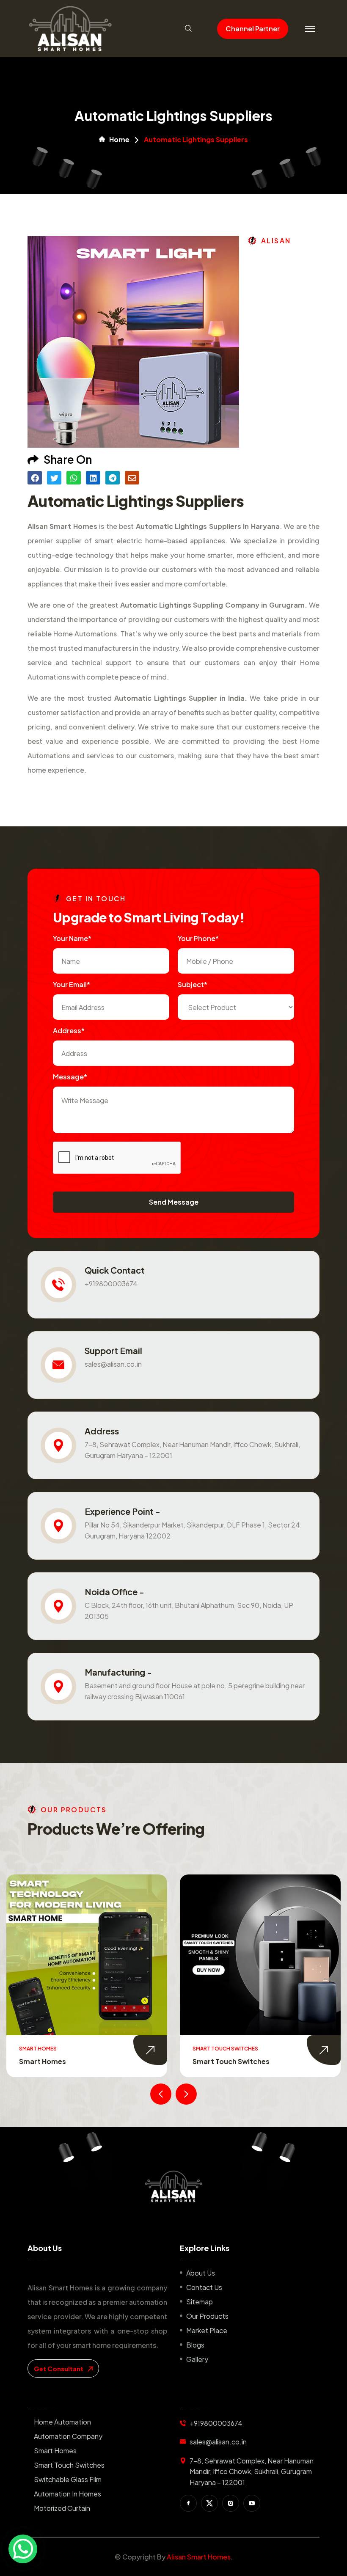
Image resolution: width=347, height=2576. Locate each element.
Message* (70, 1077)
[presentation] (161, 2094)
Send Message (174, 1202)
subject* (193, 984)
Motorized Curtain (62, 2508)
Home (119, 140)
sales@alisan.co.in (113, 1364)
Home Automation (62, 2422)
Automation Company (68, 2436)
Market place (207, 2330)
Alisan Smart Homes (199, 2557)
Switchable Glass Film (241, 2061)
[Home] (173, 2186)
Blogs (195, 2345)
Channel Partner (253, 29)
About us (201, 2273)
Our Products (207, 2316)
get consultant (59, 2368)
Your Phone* (198, 938)
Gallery (197, 2359)
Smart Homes (55, 2451)
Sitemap (200, 2302)
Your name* (72, 938)
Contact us (204, 2287)
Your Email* (72, 984)
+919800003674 (111, 1284)
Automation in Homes (67, 2494)
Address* (69, 1031)
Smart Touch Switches (69, 2061)
